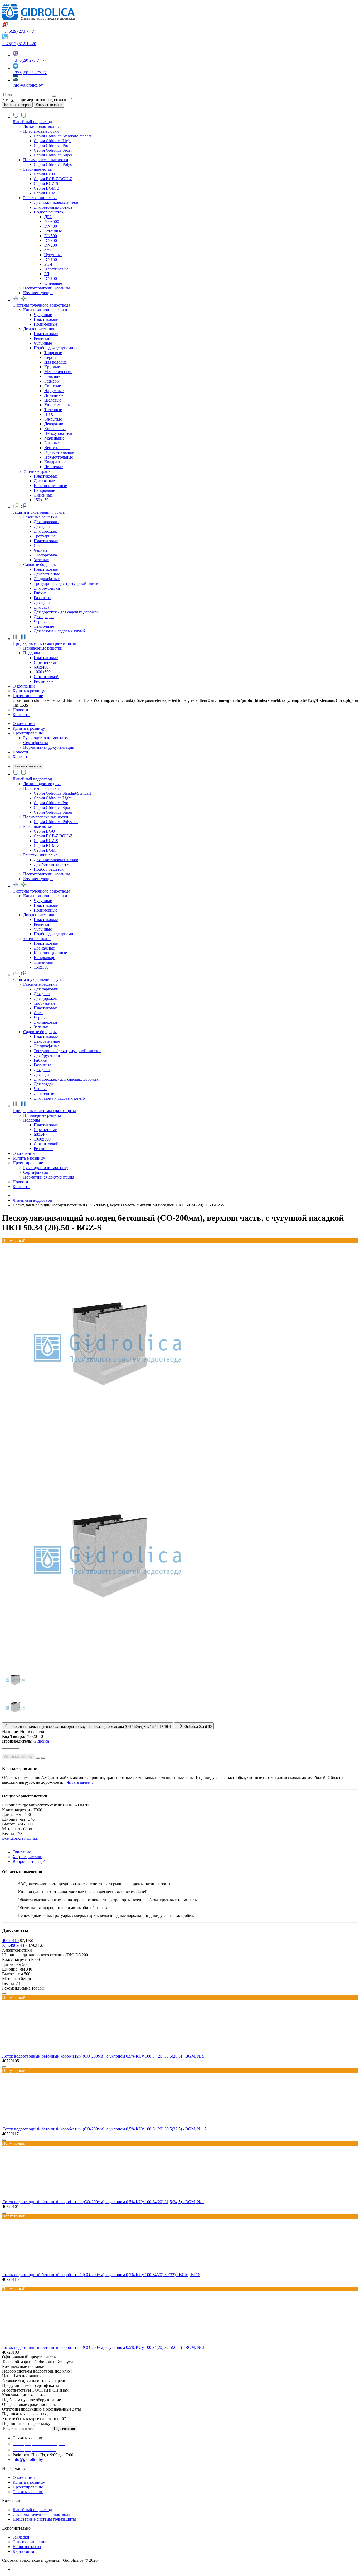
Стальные (53, 283)
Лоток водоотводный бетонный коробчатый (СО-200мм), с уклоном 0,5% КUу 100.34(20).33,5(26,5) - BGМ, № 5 (103, 2056)
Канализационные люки (45, 310)
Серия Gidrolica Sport (53, 150)
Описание (22, 1852)
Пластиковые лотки (41, 131)
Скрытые (53, 386)
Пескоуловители (59, 433)
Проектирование (28, 733)
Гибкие (40, 593)
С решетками (46, 662)
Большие (52, 376)
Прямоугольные (59, 457)
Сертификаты (36, 743)
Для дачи (42, 526)
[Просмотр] (4, 1994)
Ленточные (44, 626)
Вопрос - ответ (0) (29, 1861)
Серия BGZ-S (46, 183)
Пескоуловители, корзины (47, 288)
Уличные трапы (37, 471)
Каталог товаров (28, 766)
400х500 (52, 221)
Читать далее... (80, 1782)
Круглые (52, 367)
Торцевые (53, 353)
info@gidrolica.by (28, 85)
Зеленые (41, 560)
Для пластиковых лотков (56, 202)
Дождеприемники (39, 329)
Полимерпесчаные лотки (46, 160)
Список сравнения (29, 2542)
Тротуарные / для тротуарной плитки (67, 583)
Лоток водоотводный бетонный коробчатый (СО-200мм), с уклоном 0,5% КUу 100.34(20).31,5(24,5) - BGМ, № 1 (103, 2202)
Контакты (21, 757)
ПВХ (49, 414)
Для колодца (55, 362)
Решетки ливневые (40, 198)
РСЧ (48, 264)
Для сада (42, 607)
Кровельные (55, 429)
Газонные (42, 598)
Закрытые (53, 419)
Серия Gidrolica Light (53, 141)
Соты (39, 545)
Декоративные (57, 424)
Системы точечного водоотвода (41, 2514)
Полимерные (45, 324)
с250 (48, 250)
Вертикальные (57, 448)
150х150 (41, 500)
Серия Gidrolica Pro (51, 146)
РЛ (47, 274)
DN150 (51, 259)
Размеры (52, 381)
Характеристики (28, 1857)
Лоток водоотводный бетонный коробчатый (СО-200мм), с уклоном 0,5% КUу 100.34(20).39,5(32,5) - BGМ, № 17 (104, 2129)
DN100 (51, 278)
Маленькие (54, 438)
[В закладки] (38, 1758)
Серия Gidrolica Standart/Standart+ (64, 136)
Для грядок (44, 617)
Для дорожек (45, 531)
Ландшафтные (47, 579)
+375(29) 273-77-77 (19, 31)
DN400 (51, 226)
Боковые (52, 443)
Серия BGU (44, 174)
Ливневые (53, 467)
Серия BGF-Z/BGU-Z (53, 179)
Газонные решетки (40, 517)
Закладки (21, 2537)
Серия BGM (45, 193)
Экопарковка (45, 555)
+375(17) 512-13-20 (19, 44)
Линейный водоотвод (32, 2510)
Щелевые (53, 400)
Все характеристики (20, 1838)
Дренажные (44, 481)
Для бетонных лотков (53, 207)
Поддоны (32, 653)
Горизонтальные (59, 452)
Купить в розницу (29, 728)
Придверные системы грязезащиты (44, 2519)
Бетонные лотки (38, 169)
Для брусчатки (47, 588)
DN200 (51, 245)
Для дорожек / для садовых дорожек (66, 612)
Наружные (54, 391)
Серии (50, 357)
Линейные (54, 395)
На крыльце (44, 490)
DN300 (51, 240)
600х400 (41, 667)
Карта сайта (23, 2551)
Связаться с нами (28, 2492)
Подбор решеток (49, 212)
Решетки (42, 338)
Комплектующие (38, 293)
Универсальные (58, 405)
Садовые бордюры (40, 564)
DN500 (51, 236)
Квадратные (55, 462)
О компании (24, 724)
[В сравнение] (43, 1758)
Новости (20, 752)
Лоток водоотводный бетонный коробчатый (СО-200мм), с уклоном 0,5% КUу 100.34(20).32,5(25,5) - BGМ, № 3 (103, 2347)
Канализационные (50, 486)
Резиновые (43, 681)
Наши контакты (27, 2547)
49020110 (10, 1941)
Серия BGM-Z (47, 188)
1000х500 (42, 672)
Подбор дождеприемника (57, 348)
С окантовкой (46, 677)
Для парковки (46, 522)
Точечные (53, 410)
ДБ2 (48, 217)
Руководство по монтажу (46, 738)
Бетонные (53, 231)
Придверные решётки (43, 648)
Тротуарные (45, 536)
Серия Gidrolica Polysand (56, 164)
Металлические (58, 372)
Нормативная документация (49, 747)
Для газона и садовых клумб (59, 631)
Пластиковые (56, 269)
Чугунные (53, 255)
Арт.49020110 (14, 1945)
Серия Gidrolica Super (53, 155)
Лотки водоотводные (42, 127)
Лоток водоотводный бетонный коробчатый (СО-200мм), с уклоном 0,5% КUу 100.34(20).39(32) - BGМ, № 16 (101, 2275)
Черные (41, 550)
